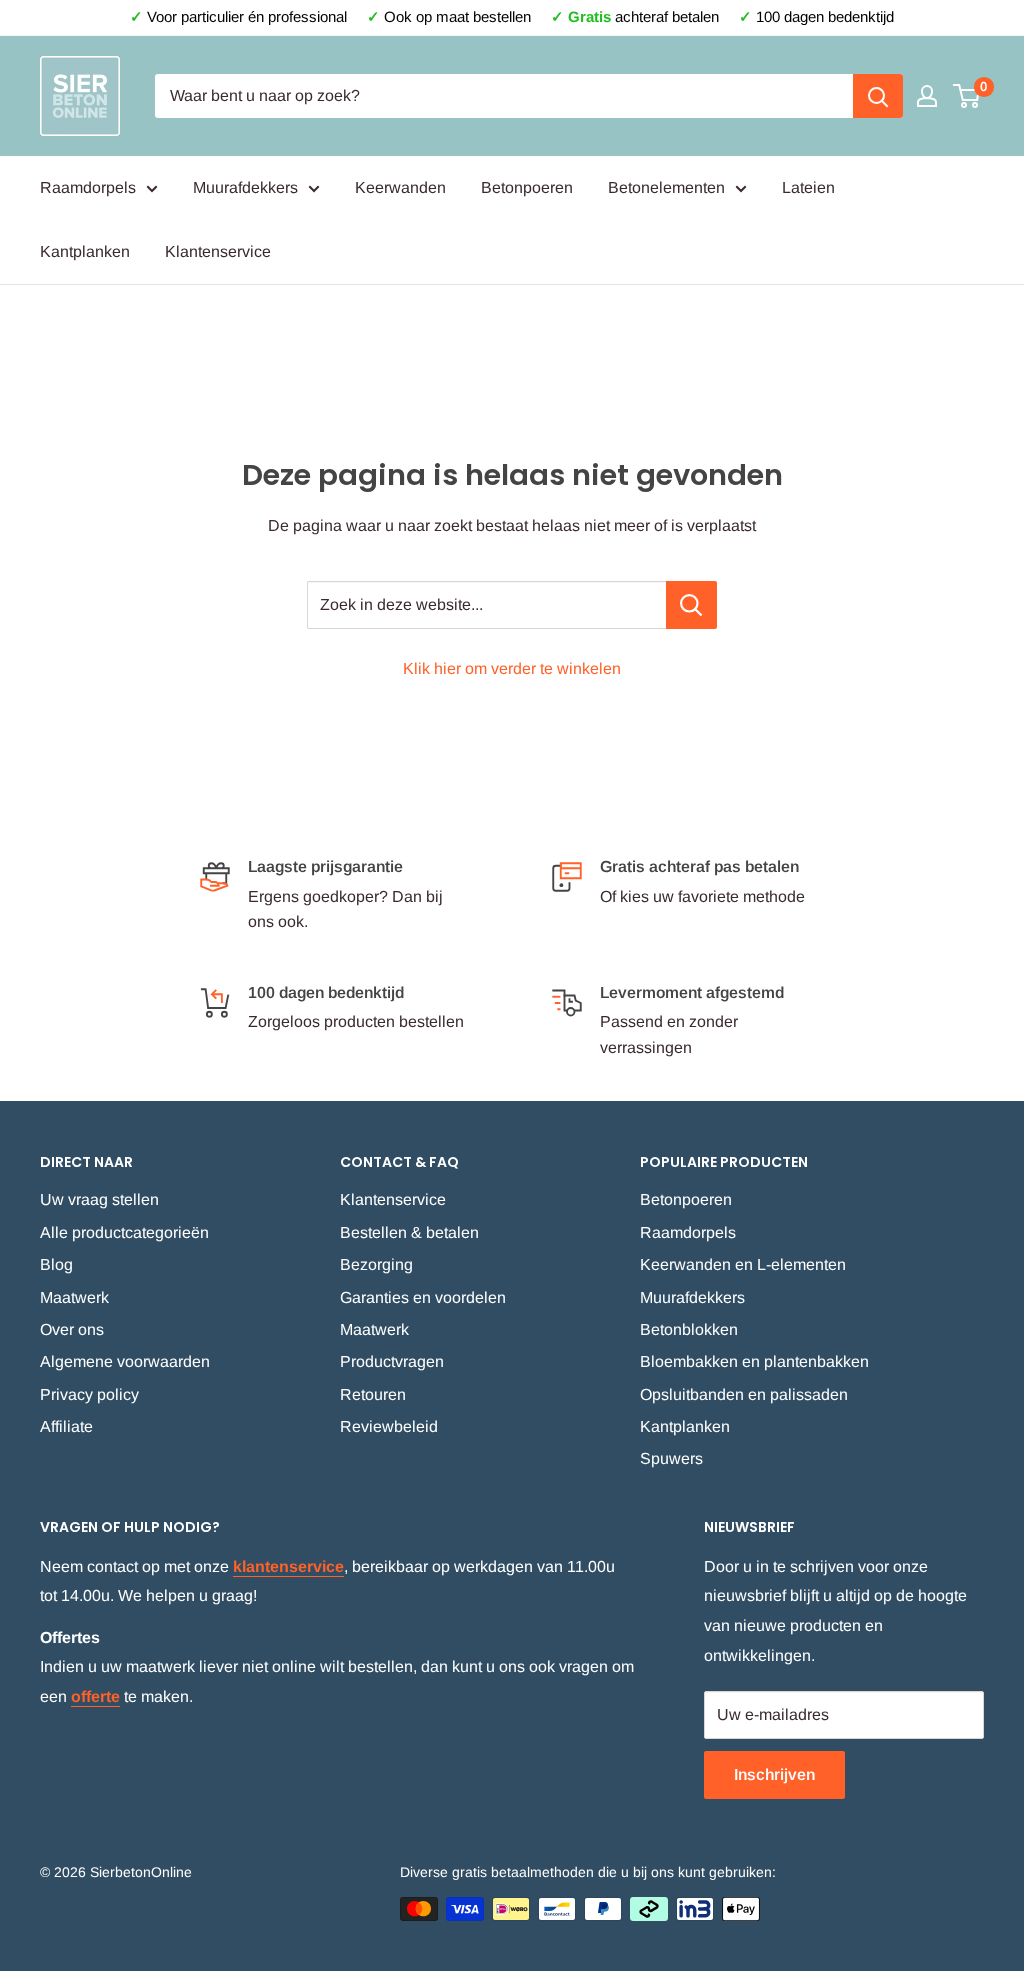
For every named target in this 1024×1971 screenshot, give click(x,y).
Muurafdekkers (245, 187)
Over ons (72, 1329)
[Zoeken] (878, 96)
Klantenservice (218, 251)
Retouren (373, 1394)
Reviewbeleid (389, 1426)
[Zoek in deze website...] (691, 605)
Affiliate (66, 1426)
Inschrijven (774, 1774)
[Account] (927, 96)
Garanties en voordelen (423, 1297)
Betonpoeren (527, 187)
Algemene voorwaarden (125, 1361)
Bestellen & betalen (409, 1232)
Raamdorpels (88, 187)
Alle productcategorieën (124, 1232)
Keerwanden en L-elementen (743, 1264)
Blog (56, 1264)
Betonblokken (689, 1329)
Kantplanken (85, 251)
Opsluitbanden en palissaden (744, 1394)
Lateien (808, 187)
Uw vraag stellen (99, 1199)
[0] (967, 96)
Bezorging (376, 1264)
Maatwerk (74, 1297)
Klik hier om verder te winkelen (512, 668)
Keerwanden (400, 187)
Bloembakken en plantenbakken (754, 1361)
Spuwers (671, 1458)
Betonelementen (666, 187)
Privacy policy (89, 1394)
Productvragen (392, 1361)
